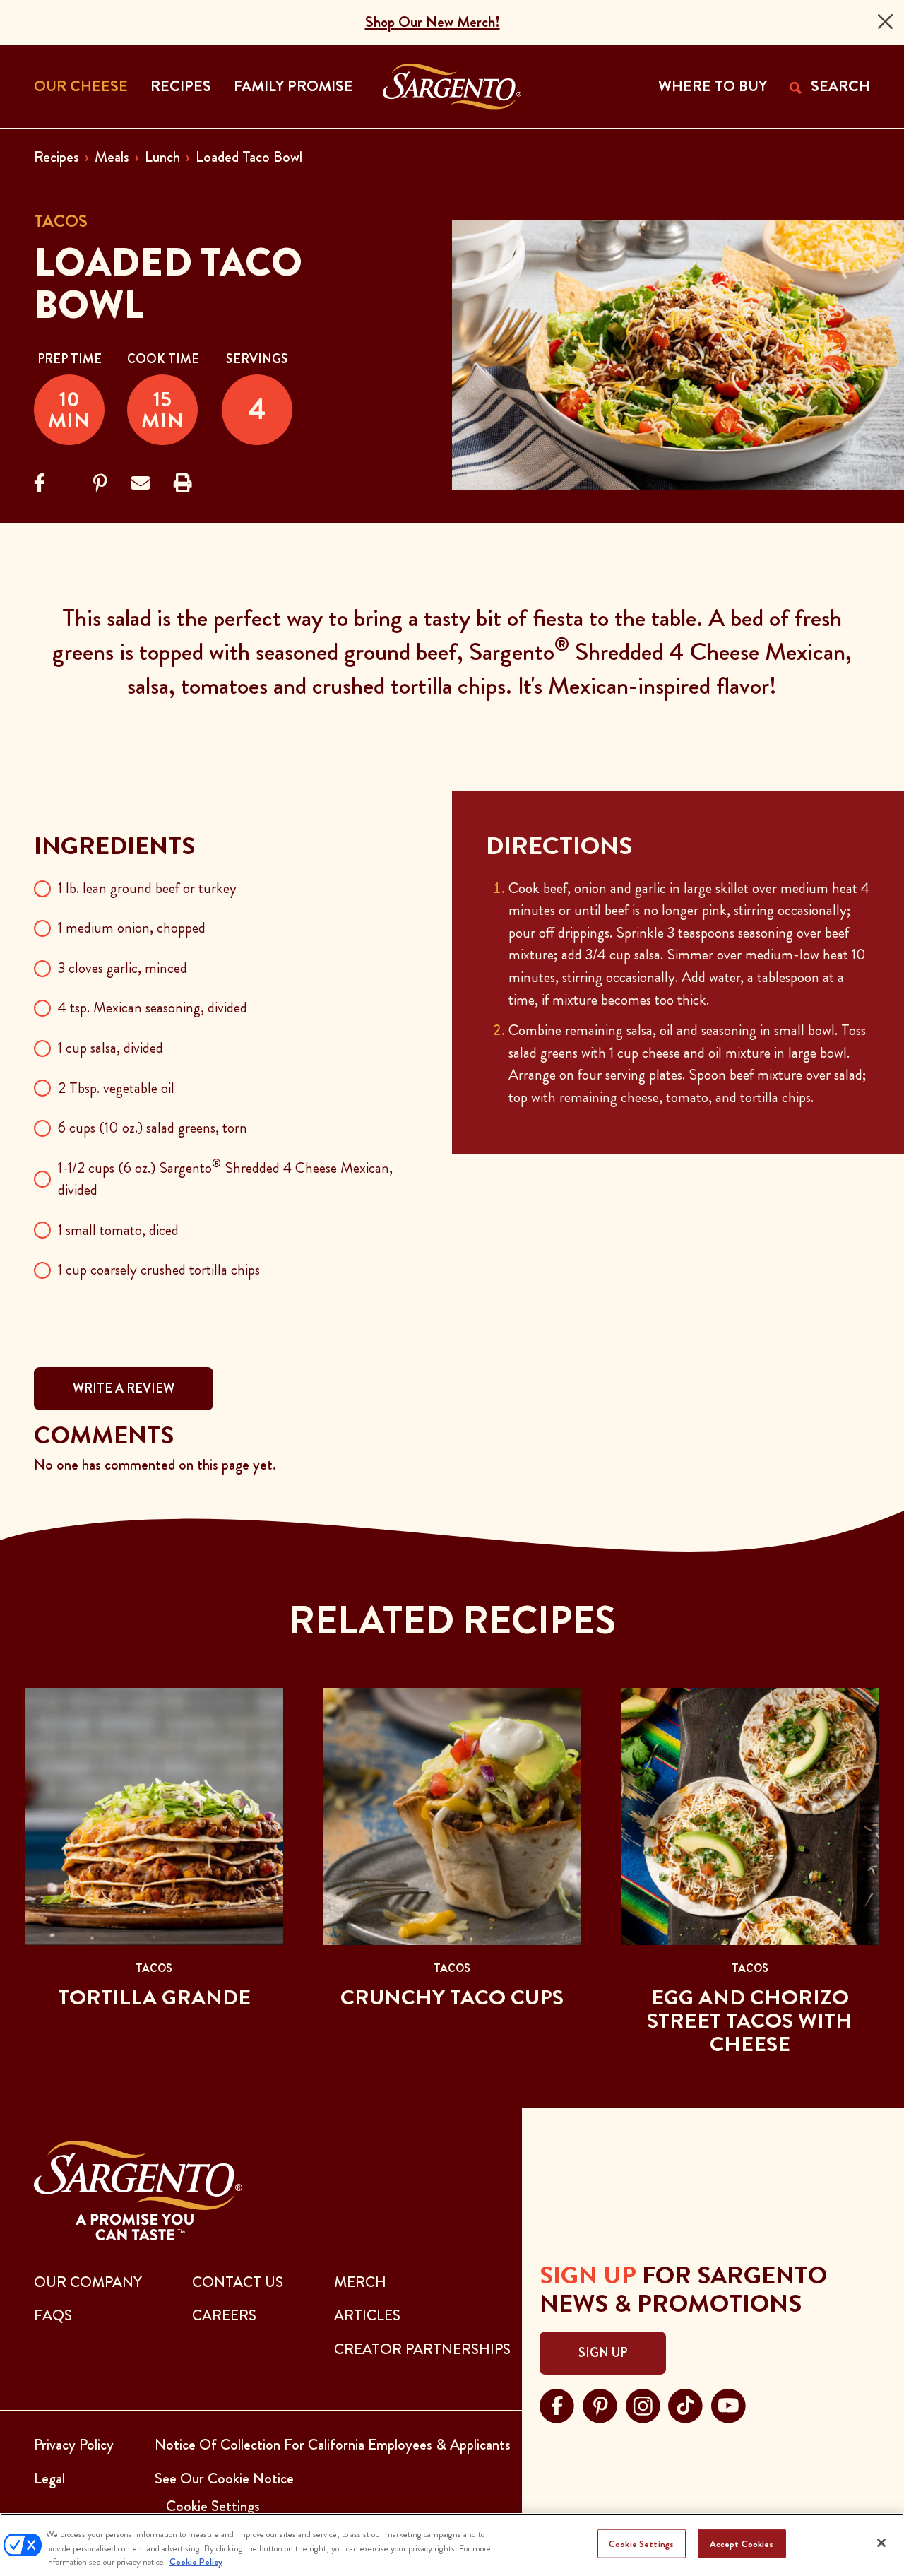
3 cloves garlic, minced (123, 968)
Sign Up (603, 2353)
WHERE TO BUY (713, 86)
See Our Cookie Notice (224, 2478)
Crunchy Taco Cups (452, 1997)
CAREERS (224, 2315)
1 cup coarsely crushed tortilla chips (159, 1270)
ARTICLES (367, 2315)
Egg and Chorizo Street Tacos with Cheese (750, 2021)
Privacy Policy (74, 2445)
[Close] (885, 22)
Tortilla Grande (154, 1997)
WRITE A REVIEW (124, 1388)
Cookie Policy (196, 2562)
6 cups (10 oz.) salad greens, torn (153, 1128)
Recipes (56, 157)
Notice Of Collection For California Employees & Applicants (333, 2445)
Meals (112, 157)
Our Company (88, 2282)
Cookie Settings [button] (213, 2506)
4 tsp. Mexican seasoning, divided (153, 1008)
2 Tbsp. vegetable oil (116, 1088)
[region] (452, 2545)
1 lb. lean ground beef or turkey (147, 888)
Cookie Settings (641, 2543)
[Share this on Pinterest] (100, 484)
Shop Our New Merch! (433, 22)
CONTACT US (238, 2282)
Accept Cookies (742, 2543)
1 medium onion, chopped (132, 928)
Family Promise (293, 86)
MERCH (360, 2282)
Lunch (162, 157)
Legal (49, 2478)
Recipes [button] (181, 86)
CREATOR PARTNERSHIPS (422, 2349)
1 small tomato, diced (118, 1230)
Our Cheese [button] (81, 86)
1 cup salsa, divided (111, 1048)
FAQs (53, 2315)
